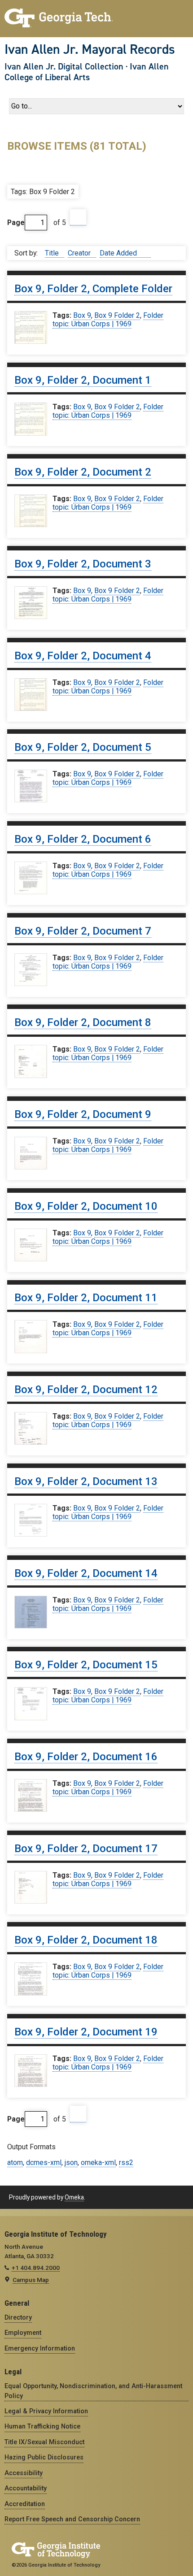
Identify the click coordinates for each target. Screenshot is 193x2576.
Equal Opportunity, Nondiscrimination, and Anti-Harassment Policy (93, 2391)
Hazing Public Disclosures (44, 2457)
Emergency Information (40, 2348)
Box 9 (82, 315)
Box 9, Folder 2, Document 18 (86, 1940)
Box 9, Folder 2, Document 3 (83, 564)
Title (53, 253)
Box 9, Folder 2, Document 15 (86, 1665)
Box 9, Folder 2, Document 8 (83, 1022)
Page (16, 223)
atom (15, 2163)
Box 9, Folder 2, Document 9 (83, 1114)
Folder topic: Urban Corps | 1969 (108, 320)
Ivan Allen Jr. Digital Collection (64, 66)
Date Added (119, 253)
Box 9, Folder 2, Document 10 (86, 1206)
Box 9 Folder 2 (117, 315)
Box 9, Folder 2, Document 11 (86, 1298)
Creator (80, 253)
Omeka (74, 2197)
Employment (23, 2333)
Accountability (26, 2488)
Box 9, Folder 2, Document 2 (83, 472)
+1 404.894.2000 (36, 2268)
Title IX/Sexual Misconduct (44, 2442)
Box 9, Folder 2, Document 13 (86, 1481)
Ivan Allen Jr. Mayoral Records (90, 49)
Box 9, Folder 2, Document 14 (86, 1573)
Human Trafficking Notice (42, 2426)
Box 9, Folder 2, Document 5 (83, 747)
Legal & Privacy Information (46, 2411)
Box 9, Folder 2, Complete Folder (93, 289)
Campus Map (31, 2280)
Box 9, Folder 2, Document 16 (86, 1757)
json (71, 2163)
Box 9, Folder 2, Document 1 (83, 380)
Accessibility (24, 2473)
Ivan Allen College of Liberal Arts (87, 72)
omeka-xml (98, 2163)
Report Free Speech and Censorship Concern (72, 2519)
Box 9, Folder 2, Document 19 (86, 2032)
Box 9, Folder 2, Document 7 (83, 931)
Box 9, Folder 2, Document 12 (86, 1390)
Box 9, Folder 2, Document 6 (83, 839)
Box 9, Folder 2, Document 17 (86, 1849)
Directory (18, 2317)
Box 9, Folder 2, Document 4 (83, 656)
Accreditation (25, 2504)
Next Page (78, 218)
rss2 (126, 2163)
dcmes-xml (44, 2163)
